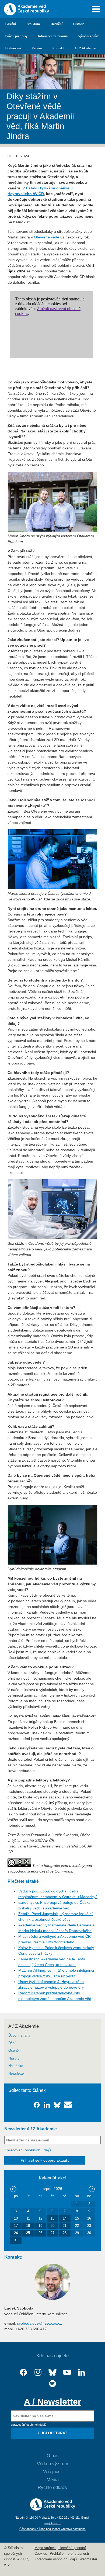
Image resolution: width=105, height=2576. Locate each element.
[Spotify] (52, 2384)
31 (16, 2240)
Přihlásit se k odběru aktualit (45, 2160)
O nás (53, 2456)
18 (28, 2226)
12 (40, 2218)
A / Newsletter (52, 2402)
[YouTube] (67, 2372)
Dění (12, 2043)
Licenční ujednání (72, 2548)
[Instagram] (38, 2372)
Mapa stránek (45, 2548)
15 (77, 2218)
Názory (14, 2058)
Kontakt (58, 48)
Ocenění (57, 24)
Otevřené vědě (47, 237)
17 (16, 2226)
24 (16, 2233)
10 (16, 2218)
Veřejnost (52, 2472)
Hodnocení (13, 48)
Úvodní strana (19, 2036)
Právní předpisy (16, 36)
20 (52, 2226)
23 (89, 2226)
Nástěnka (16, 2066)
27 (52, 2233)
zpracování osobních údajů (29, 2425)
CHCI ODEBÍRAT (52, 2433)
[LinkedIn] (82, 2372)
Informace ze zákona (53, 36)
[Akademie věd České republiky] (53, 2509)
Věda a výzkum (52, 2464)
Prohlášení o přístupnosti (69, 2554)
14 (65, 2218)
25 (28, 2233)
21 (65, 2226)
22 (77, 2226)
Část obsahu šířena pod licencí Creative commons (52, 2529)
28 (65, 2233)
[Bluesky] (52, 2372)
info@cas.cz (53, 2523)
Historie (79, 24)
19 (40, 2226)
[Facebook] (23, 2372)
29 (77, 2233)
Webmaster (88, 2559)
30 (89, 2233)
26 (40, 2233)
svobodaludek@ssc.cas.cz (39, 2323)
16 (89, 2218)
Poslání (11, 24)
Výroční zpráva (89, 36)
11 (28, 2218)
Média (53, 2480)
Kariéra (37, 48)
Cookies (41, 2554)
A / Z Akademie (85, 48)
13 (52, 2218)
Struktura (33, 24)
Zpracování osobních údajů (28, 2150)
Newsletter (17, 2074)
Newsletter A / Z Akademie (31, 2129)
